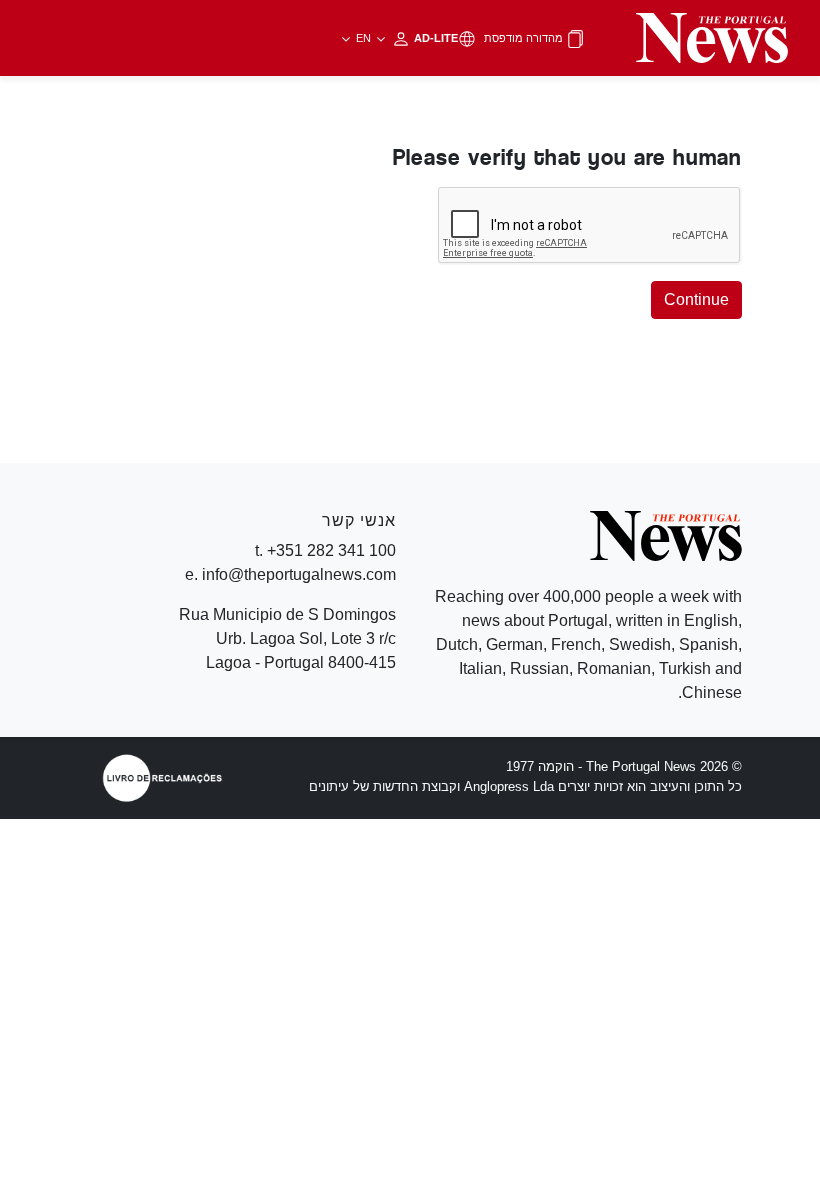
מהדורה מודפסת (525, 38)
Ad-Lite (405, 38)
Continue (696, 299)
